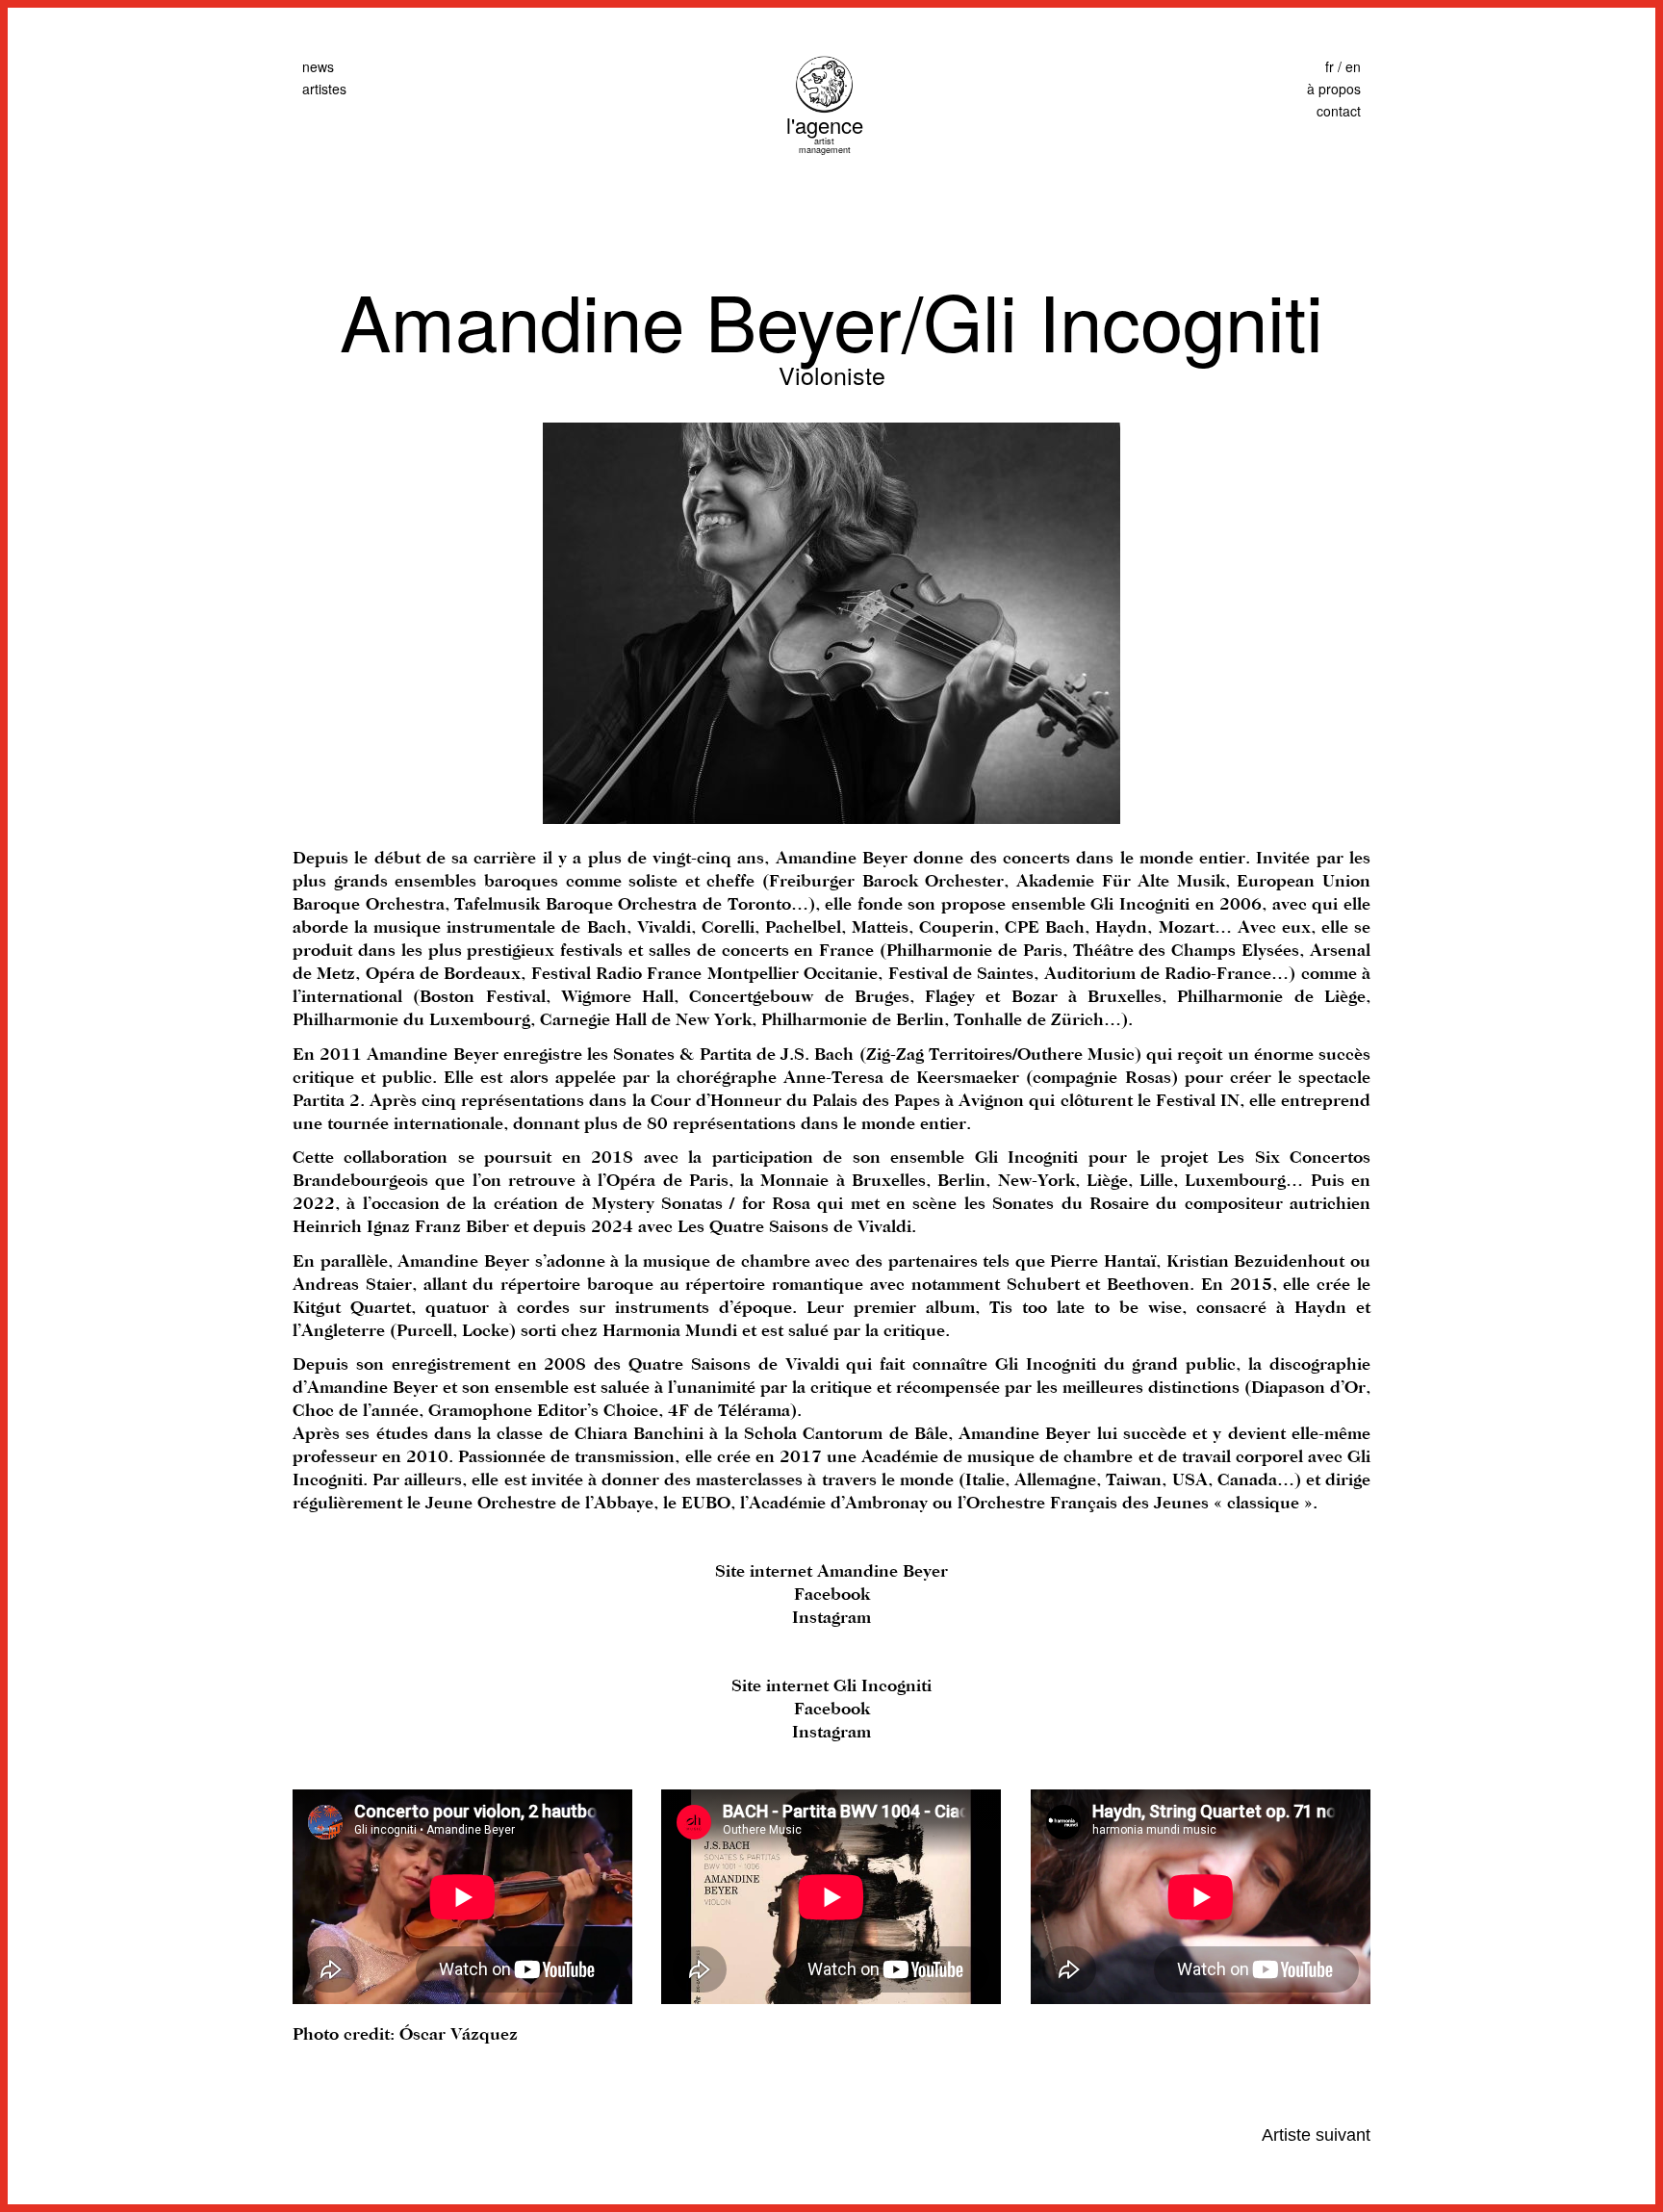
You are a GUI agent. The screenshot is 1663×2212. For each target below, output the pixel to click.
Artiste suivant (1316, 2135)
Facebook (832, 1595)
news (318, 66)
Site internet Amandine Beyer (831, 1572)
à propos (1334, 89)
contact (1339, 111)
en (1353, 66)
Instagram (831, 1618)
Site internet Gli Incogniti (831, 1686)
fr (1330, 66)
